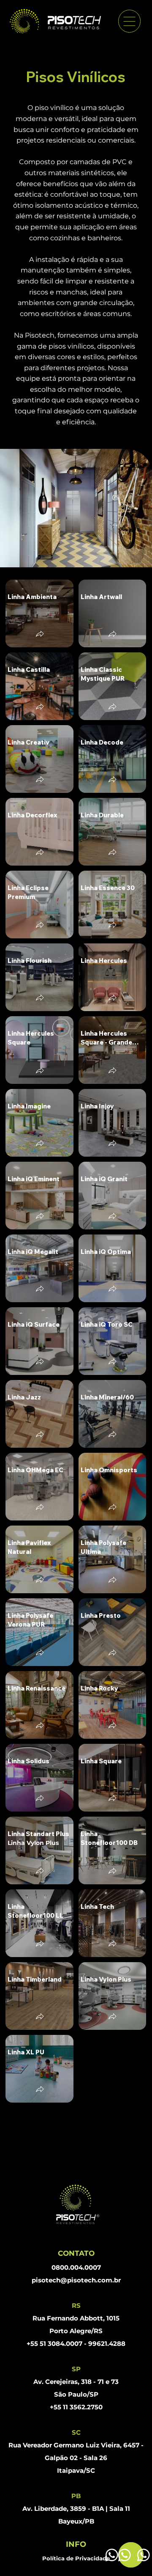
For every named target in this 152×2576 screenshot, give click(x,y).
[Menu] (129, 21)
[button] (40, 635)
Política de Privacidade (76, 2558)
